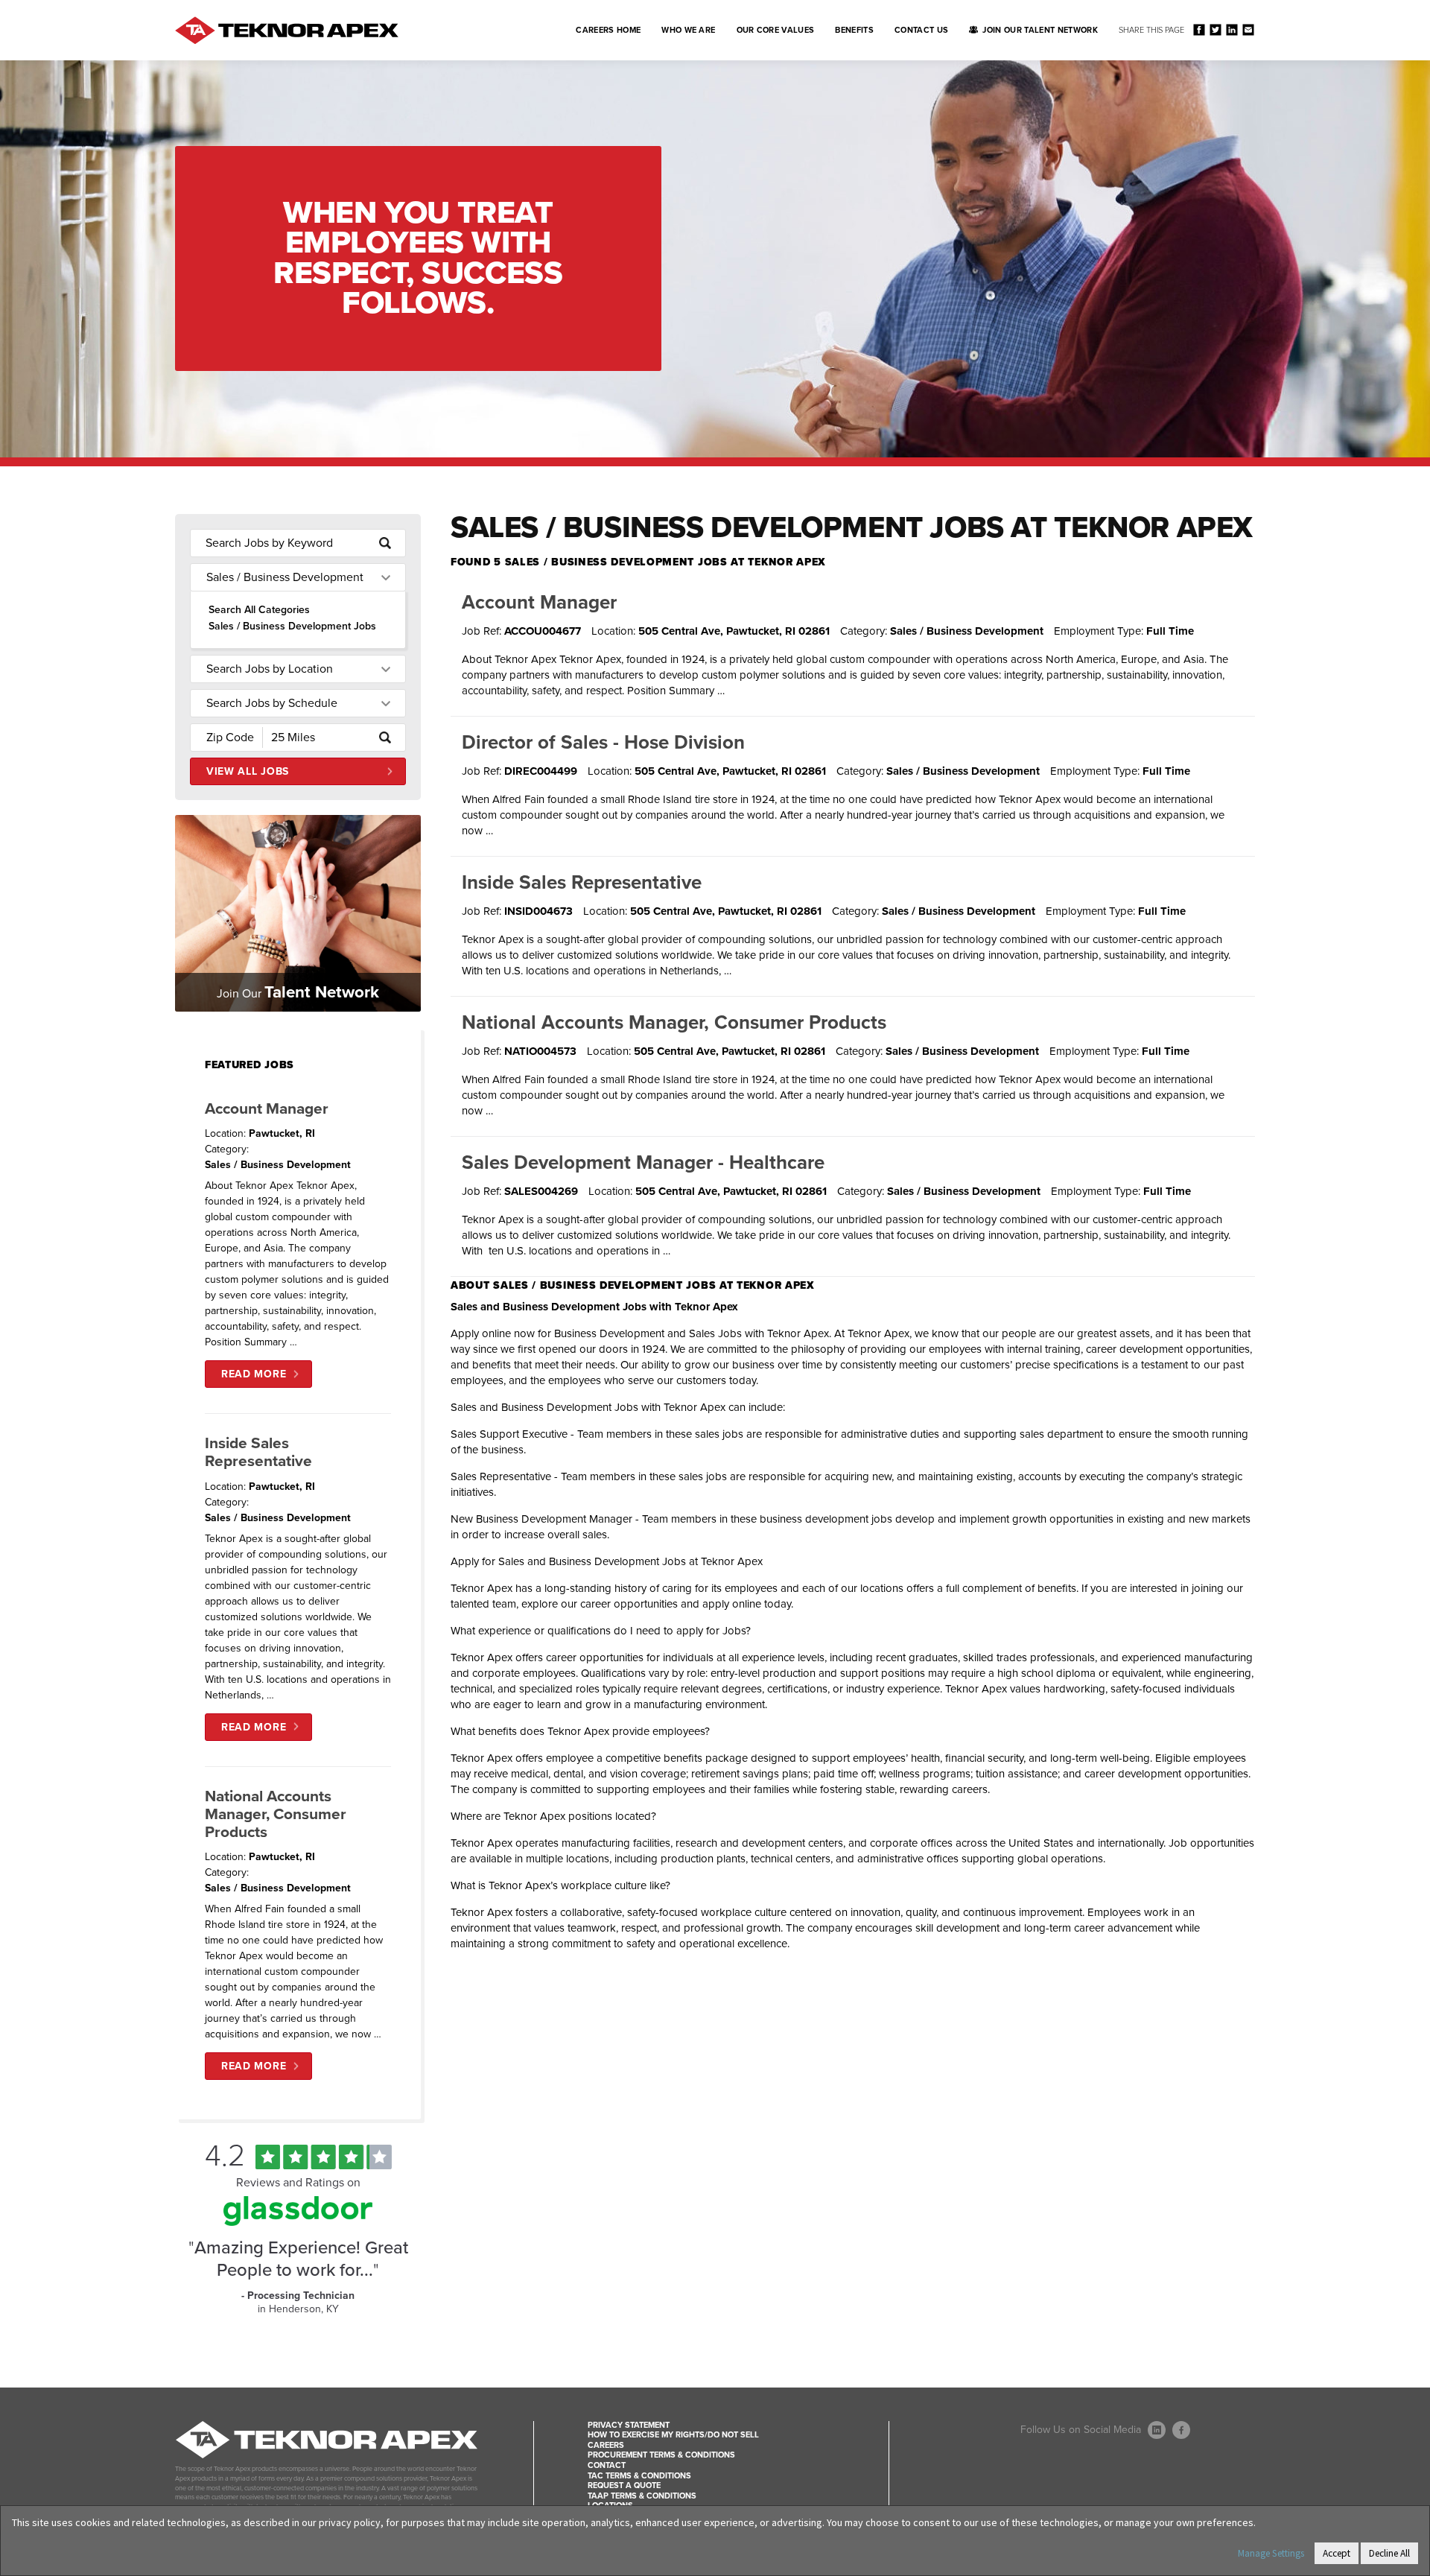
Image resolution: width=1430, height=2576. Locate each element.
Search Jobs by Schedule (272, 703)
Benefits (854, 30)
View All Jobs (248, 771)
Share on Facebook (1199, 29)
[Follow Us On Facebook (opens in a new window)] (1181, 2430)
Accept (1337, 2553)
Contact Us (921, 30)
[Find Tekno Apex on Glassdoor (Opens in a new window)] (298, 2222)
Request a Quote (624, 2485)
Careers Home (608, 30)
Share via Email (1248, 29)
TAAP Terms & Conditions (642, 2496)
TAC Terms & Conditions (639, 2476)
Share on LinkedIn (1232, 29)
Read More (254, 1374)
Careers (606, 2445)
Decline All (1389, 2553)
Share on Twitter (1215, 29)
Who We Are (688, 30)
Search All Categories (259, 610)
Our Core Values (776, 30)
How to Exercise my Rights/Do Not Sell (673, 2435)
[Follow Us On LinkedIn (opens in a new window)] (1157, 2430)
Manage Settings (1271, 2553)
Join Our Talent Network (1040, 30)
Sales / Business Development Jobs (292, 626)
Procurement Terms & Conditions (661, 2455)
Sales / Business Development (285, 577)
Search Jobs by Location (270, 669)
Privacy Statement (629, 2425)
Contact (607, 2465)
